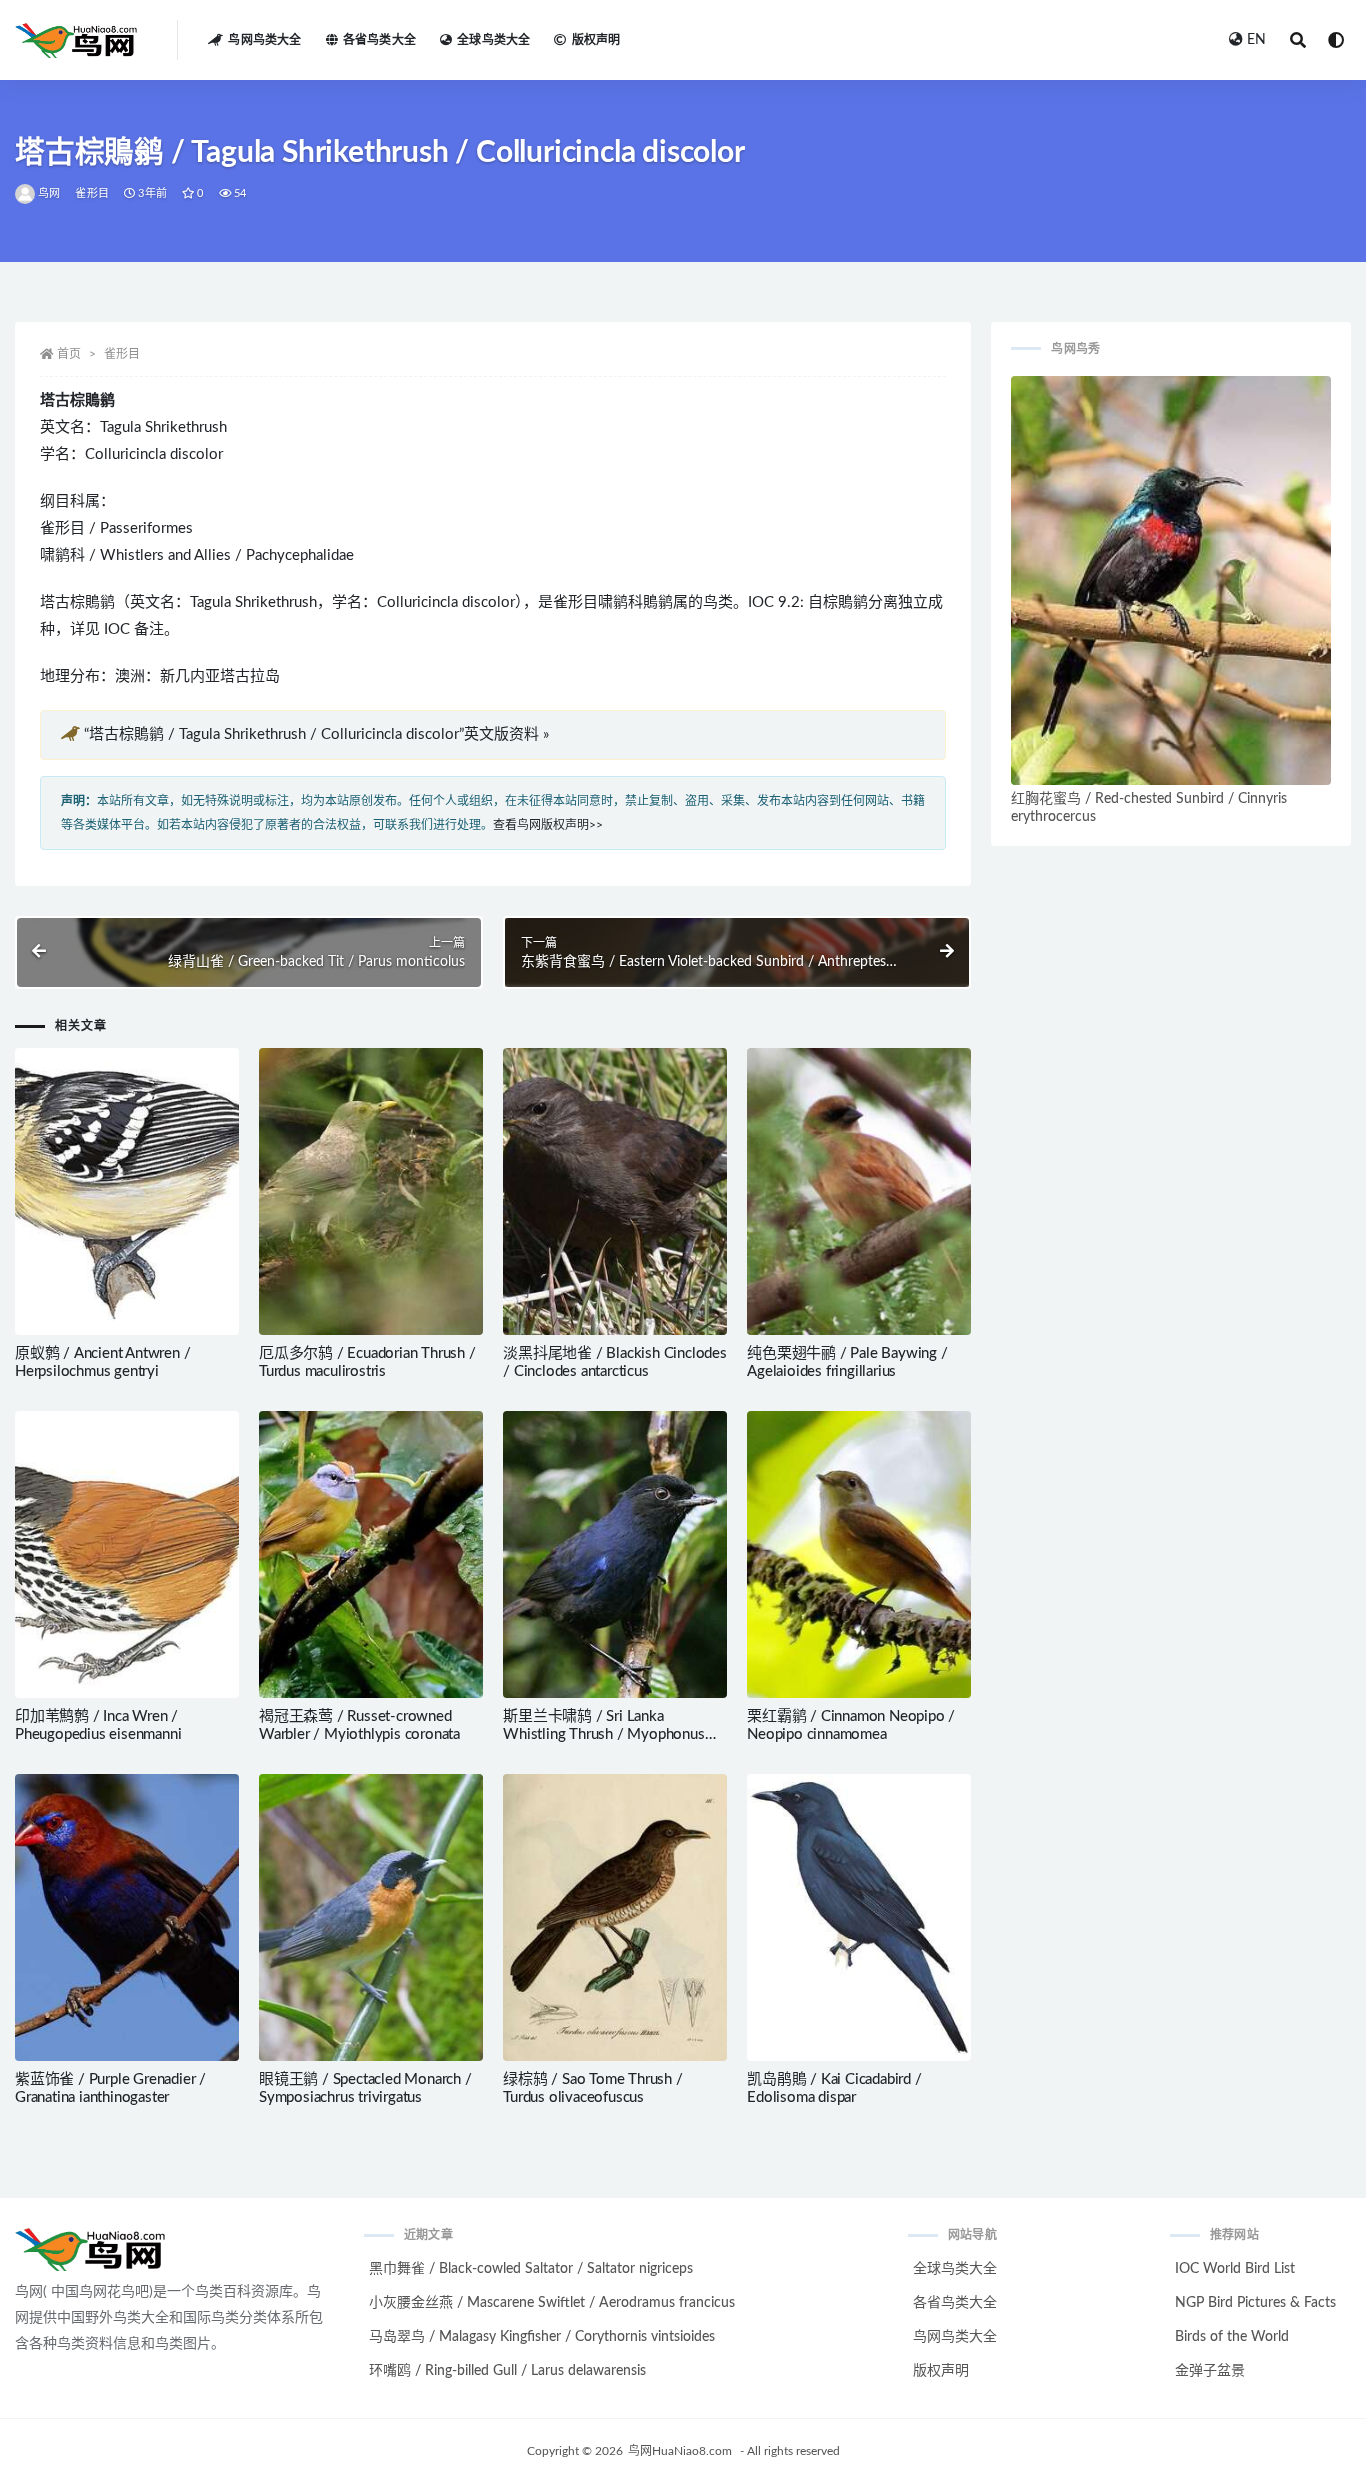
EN (1256, 40)
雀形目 (92, 193)
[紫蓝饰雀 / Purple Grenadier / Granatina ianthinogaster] (127, 1917)
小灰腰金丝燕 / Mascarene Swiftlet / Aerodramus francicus (552, 2303)
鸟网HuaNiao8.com (680, 2451)
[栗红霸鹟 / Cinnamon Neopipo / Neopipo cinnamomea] (859, 1554)
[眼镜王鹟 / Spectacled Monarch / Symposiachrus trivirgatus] (371, 1917)
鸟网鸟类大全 (264, 40)
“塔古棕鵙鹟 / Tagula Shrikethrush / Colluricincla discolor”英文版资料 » (316, 734)
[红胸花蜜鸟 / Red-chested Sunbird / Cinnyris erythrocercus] (1171, 580)
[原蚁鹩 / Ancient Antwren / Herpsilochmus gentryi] (127, 1191)
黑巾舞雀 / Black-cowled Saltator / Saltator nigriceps (531, 2269)
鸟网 (49, 193)
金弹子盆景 (1210, 2371)
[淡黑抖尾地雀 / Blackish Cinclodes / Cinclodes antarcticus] (615, 1191)
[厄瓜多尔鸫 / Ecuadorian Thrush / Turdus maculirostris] (371, 1191)
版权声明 (596, 40)
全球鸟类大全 (493, 40)
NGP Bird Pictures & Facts (1255, 2303)
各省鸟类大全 (379, 40)
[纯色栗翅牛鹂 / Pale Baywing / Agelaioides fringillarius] (859, 1191)
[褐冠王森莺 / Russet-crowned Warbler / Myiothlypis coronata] (371, 1554)
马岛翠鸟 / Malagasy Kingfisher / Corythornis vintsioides (542, 2337)
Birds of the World (1232, 2337)
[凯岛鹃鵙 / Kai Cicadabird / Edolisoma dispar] (859, 1917)
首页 (69, 354)
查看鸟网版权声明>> (548, 825)
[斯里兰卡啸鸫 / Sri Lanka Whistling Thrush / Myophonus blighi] (615, 1554)
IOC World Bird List (1235, 2269)
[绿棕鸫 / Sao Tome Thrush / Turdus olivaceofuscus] (615, 1917)
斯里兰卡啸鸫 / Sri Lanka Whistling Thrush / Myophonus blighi (603, 1734)
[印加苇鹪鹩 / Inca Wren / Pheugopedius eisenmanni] (127, 1555)
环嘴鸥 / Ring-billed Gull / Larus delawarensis (507, 2371)
